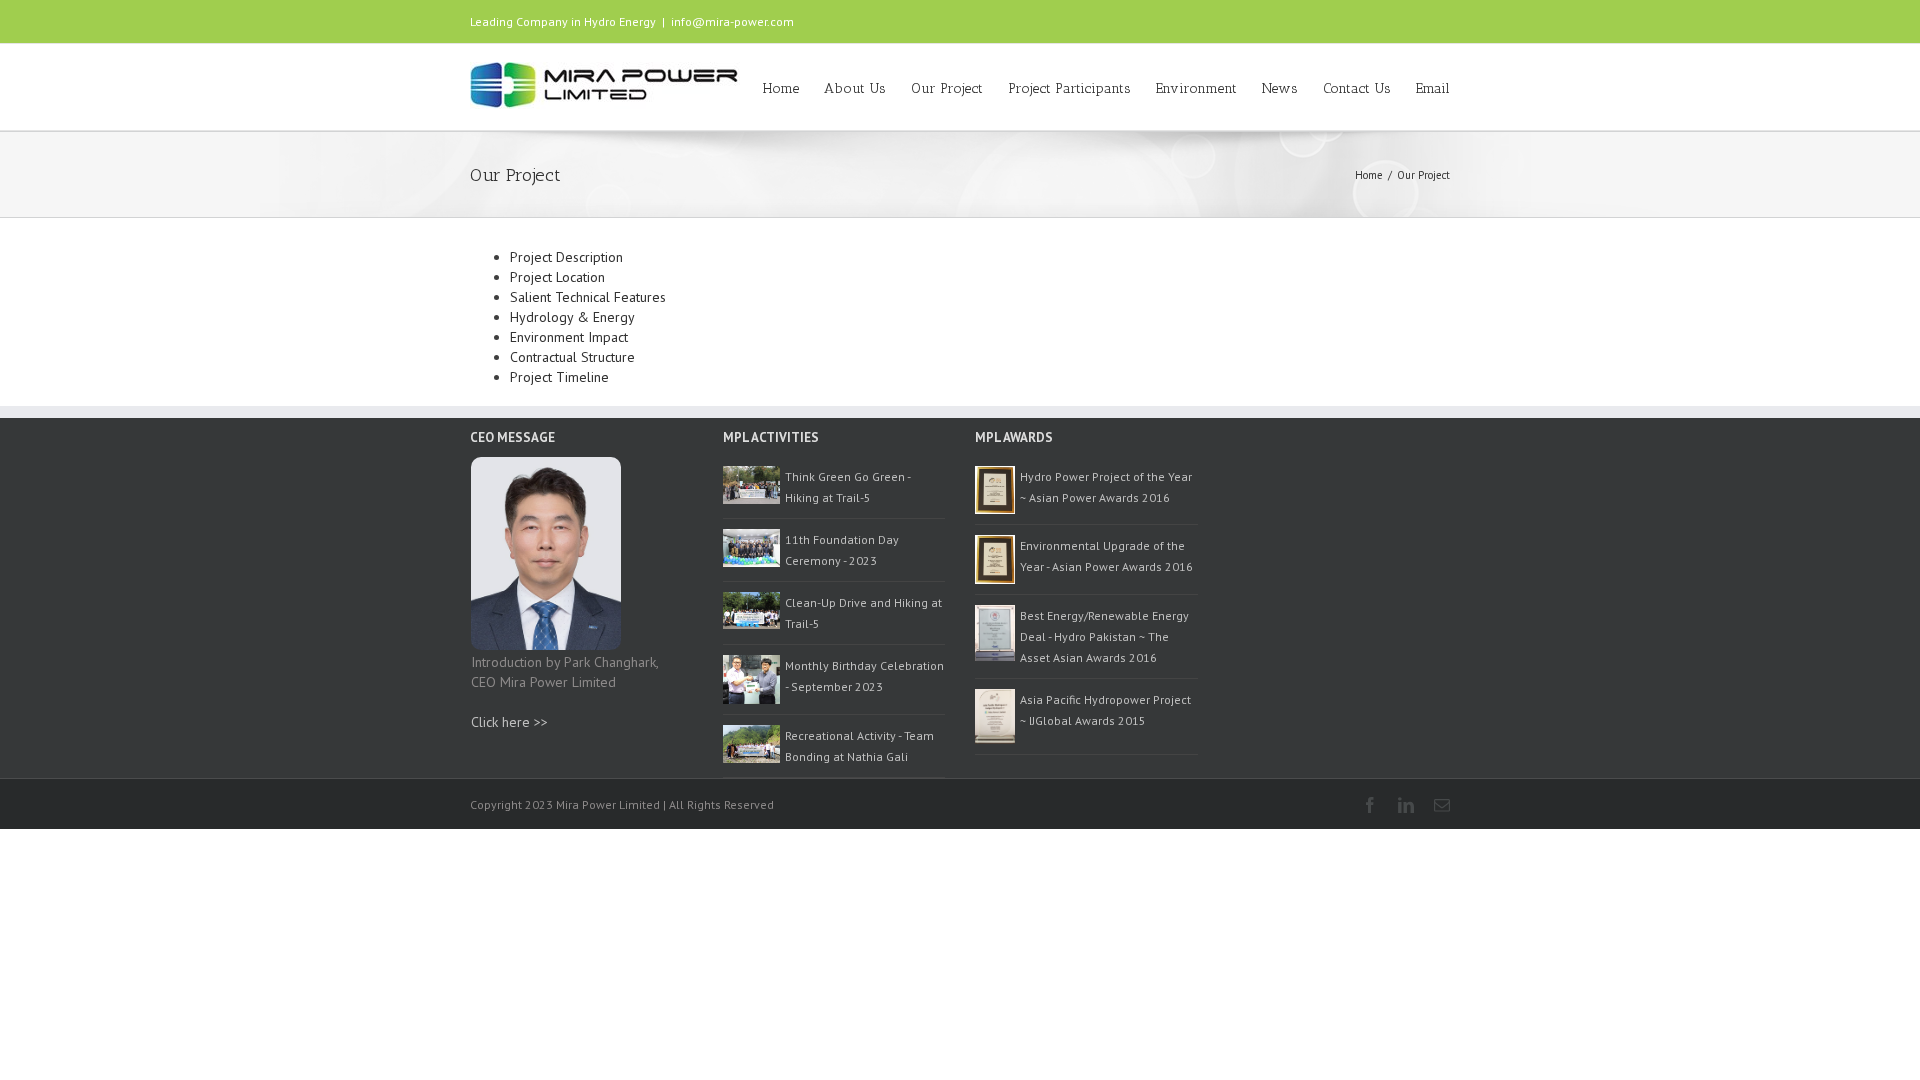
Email (1433, 88)
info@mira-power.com (732, 21)
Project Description (566, 257)
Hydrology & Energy (572, 317)
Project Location (557, 277)
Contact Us (1357, 88)
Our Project (947, 88)
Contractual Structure (572, 357)
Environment (1196, 88)
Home (781, 88)
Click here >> (509, 722)
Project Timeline (559, 377)
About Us (855, 88)
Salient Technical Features (588, 297)
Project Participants (1069, 88)
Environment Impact (569, 337)
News (1280, 88)
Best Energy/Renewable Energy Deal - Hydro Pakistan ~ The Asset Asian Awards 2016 (1104, 636)
